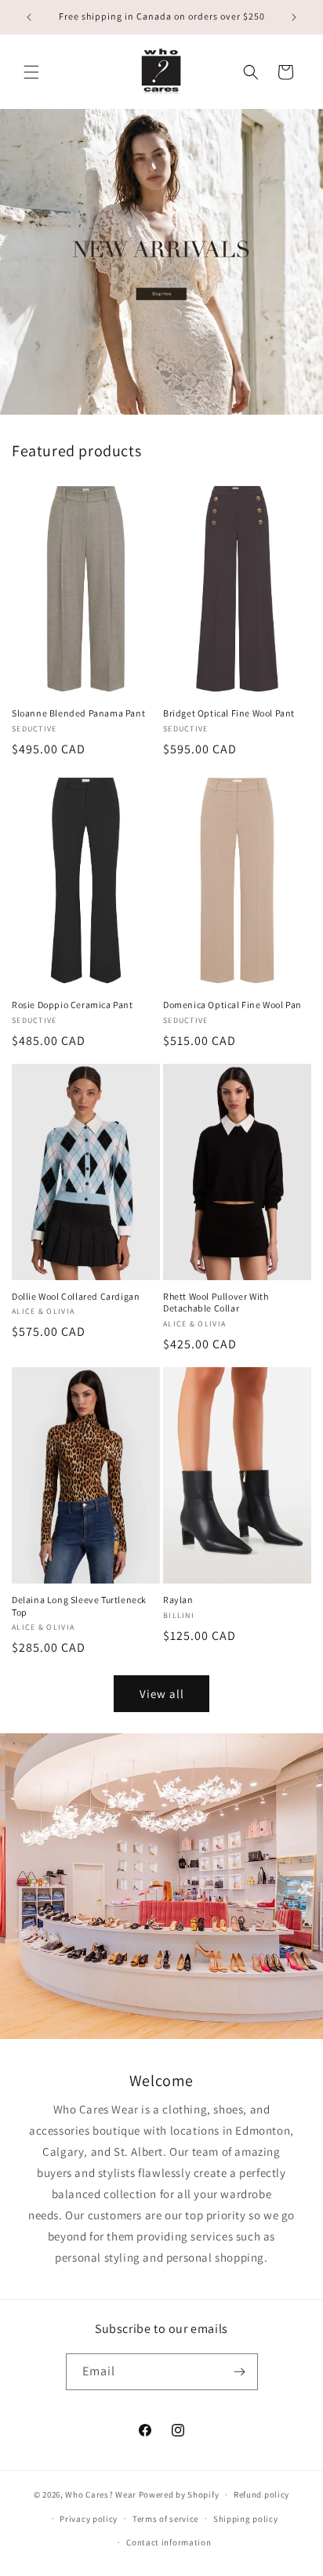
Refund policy (261, 2494)
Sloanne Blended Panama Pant (78, 713)
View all (162, 1694)
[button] (31, 72)
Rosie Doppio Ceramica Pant (73, 1005)
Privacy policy (89, 2519)
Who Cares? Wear (101, 2494)
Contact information (169, 2542)
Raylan (178, 1600)
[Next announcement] (294, 17)
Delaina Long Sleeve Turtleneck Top (79, 1606)
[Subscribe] (240, 2372)
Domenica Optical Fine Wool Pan (232, 1005)
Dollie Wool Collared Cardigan (76, 1296)
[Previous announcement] (29, 17)
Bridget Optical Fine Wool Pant (229, 713)
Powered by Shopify (179, 2494)
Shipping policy (246, 2519)
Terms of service (165, 2519)
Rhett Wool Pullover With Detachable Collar (216, 1303)
